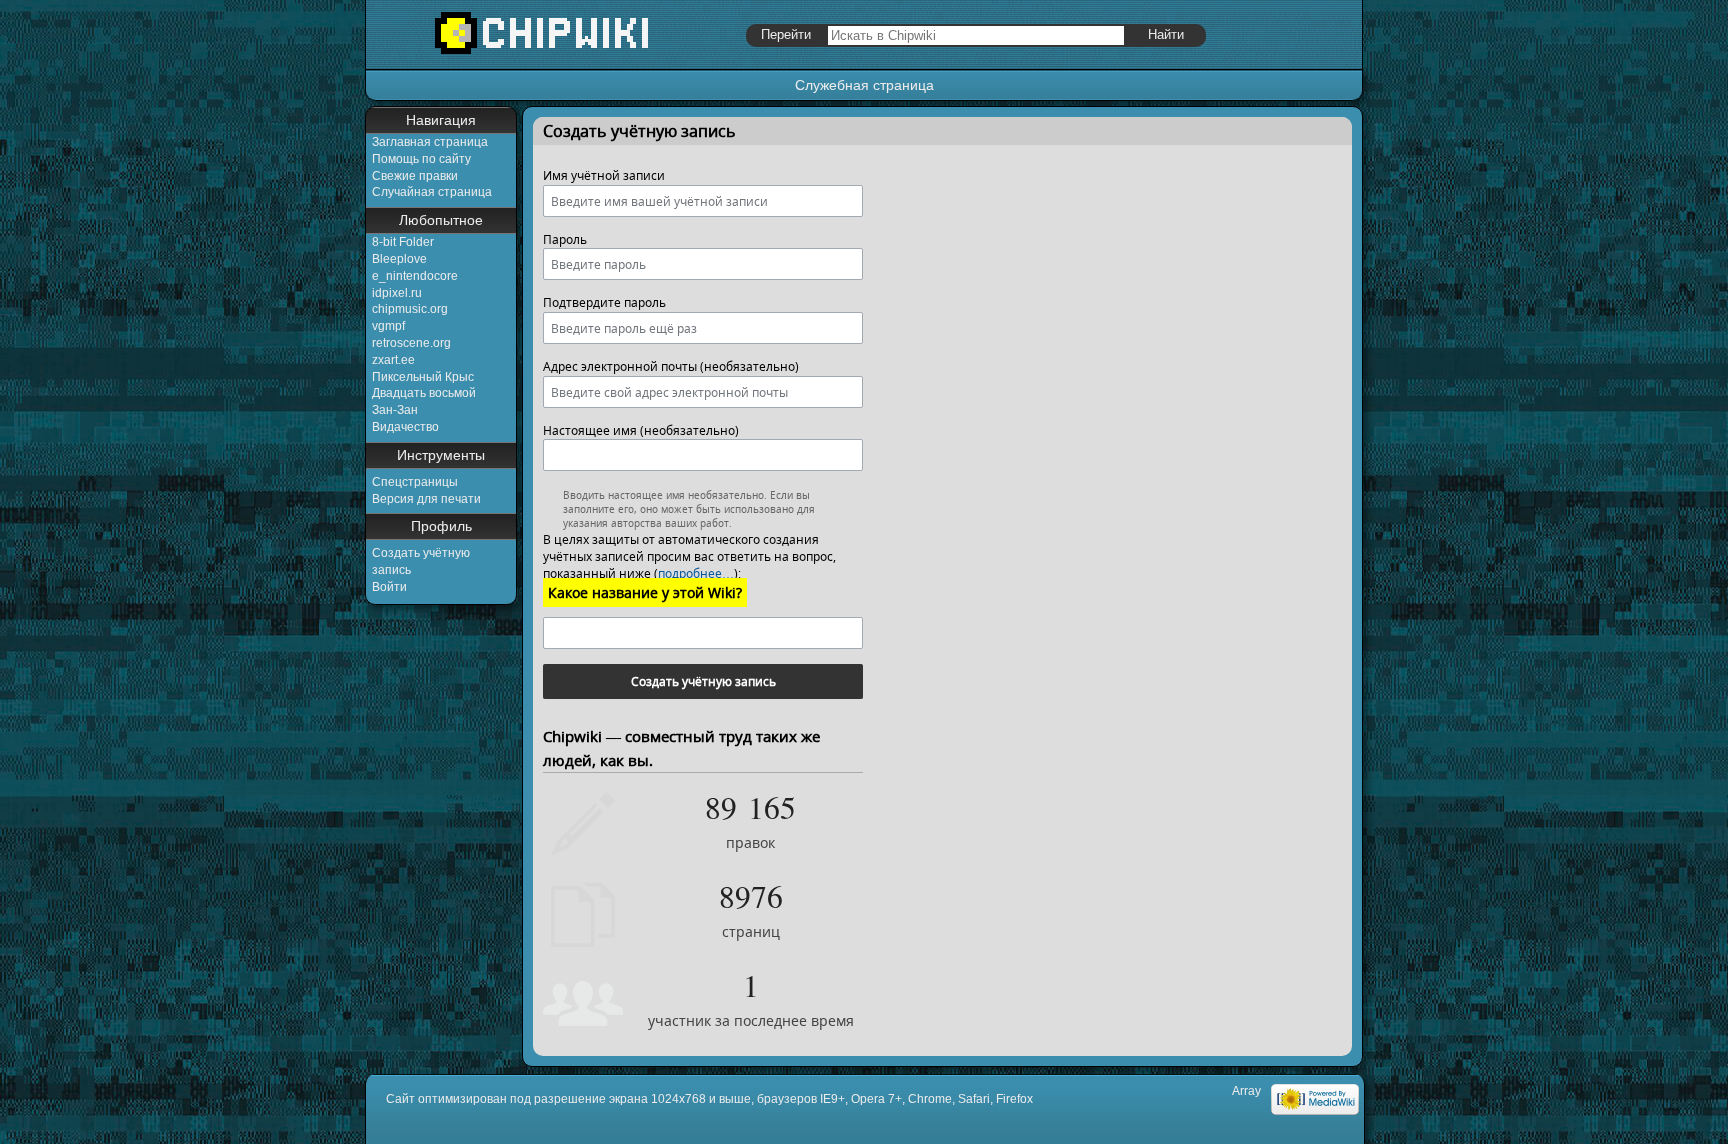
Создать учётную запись (703, 681)
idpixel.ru (397, 293)
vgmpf (388, 326)
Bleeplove (399, 259)
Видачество (405, 427)
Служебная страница (864, 85)
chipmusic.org (410, 309)
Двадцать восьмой (424, 393)
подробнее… (696, 573)
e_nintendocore (415, 276)
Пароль (565, 239)
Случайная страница (432, 192)
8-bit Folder (403, 242)
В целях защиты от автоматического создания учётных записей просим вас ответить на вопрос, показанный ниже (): (689, 556)
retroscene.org (411, 343)
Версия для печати (426, 499)
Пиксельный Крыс (423, 377)
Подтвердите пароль (604, 302)
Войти (389, 587)
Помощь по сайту (421, 159)
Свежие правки (415, 176)
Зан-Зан (395, 410)
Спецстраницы (415, 482)
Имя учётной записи (604, 175)
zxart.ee (393, 360)
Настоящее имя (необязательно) (641, 430)
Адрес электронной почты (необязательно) (671, 366)
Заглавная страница (430, 142)
